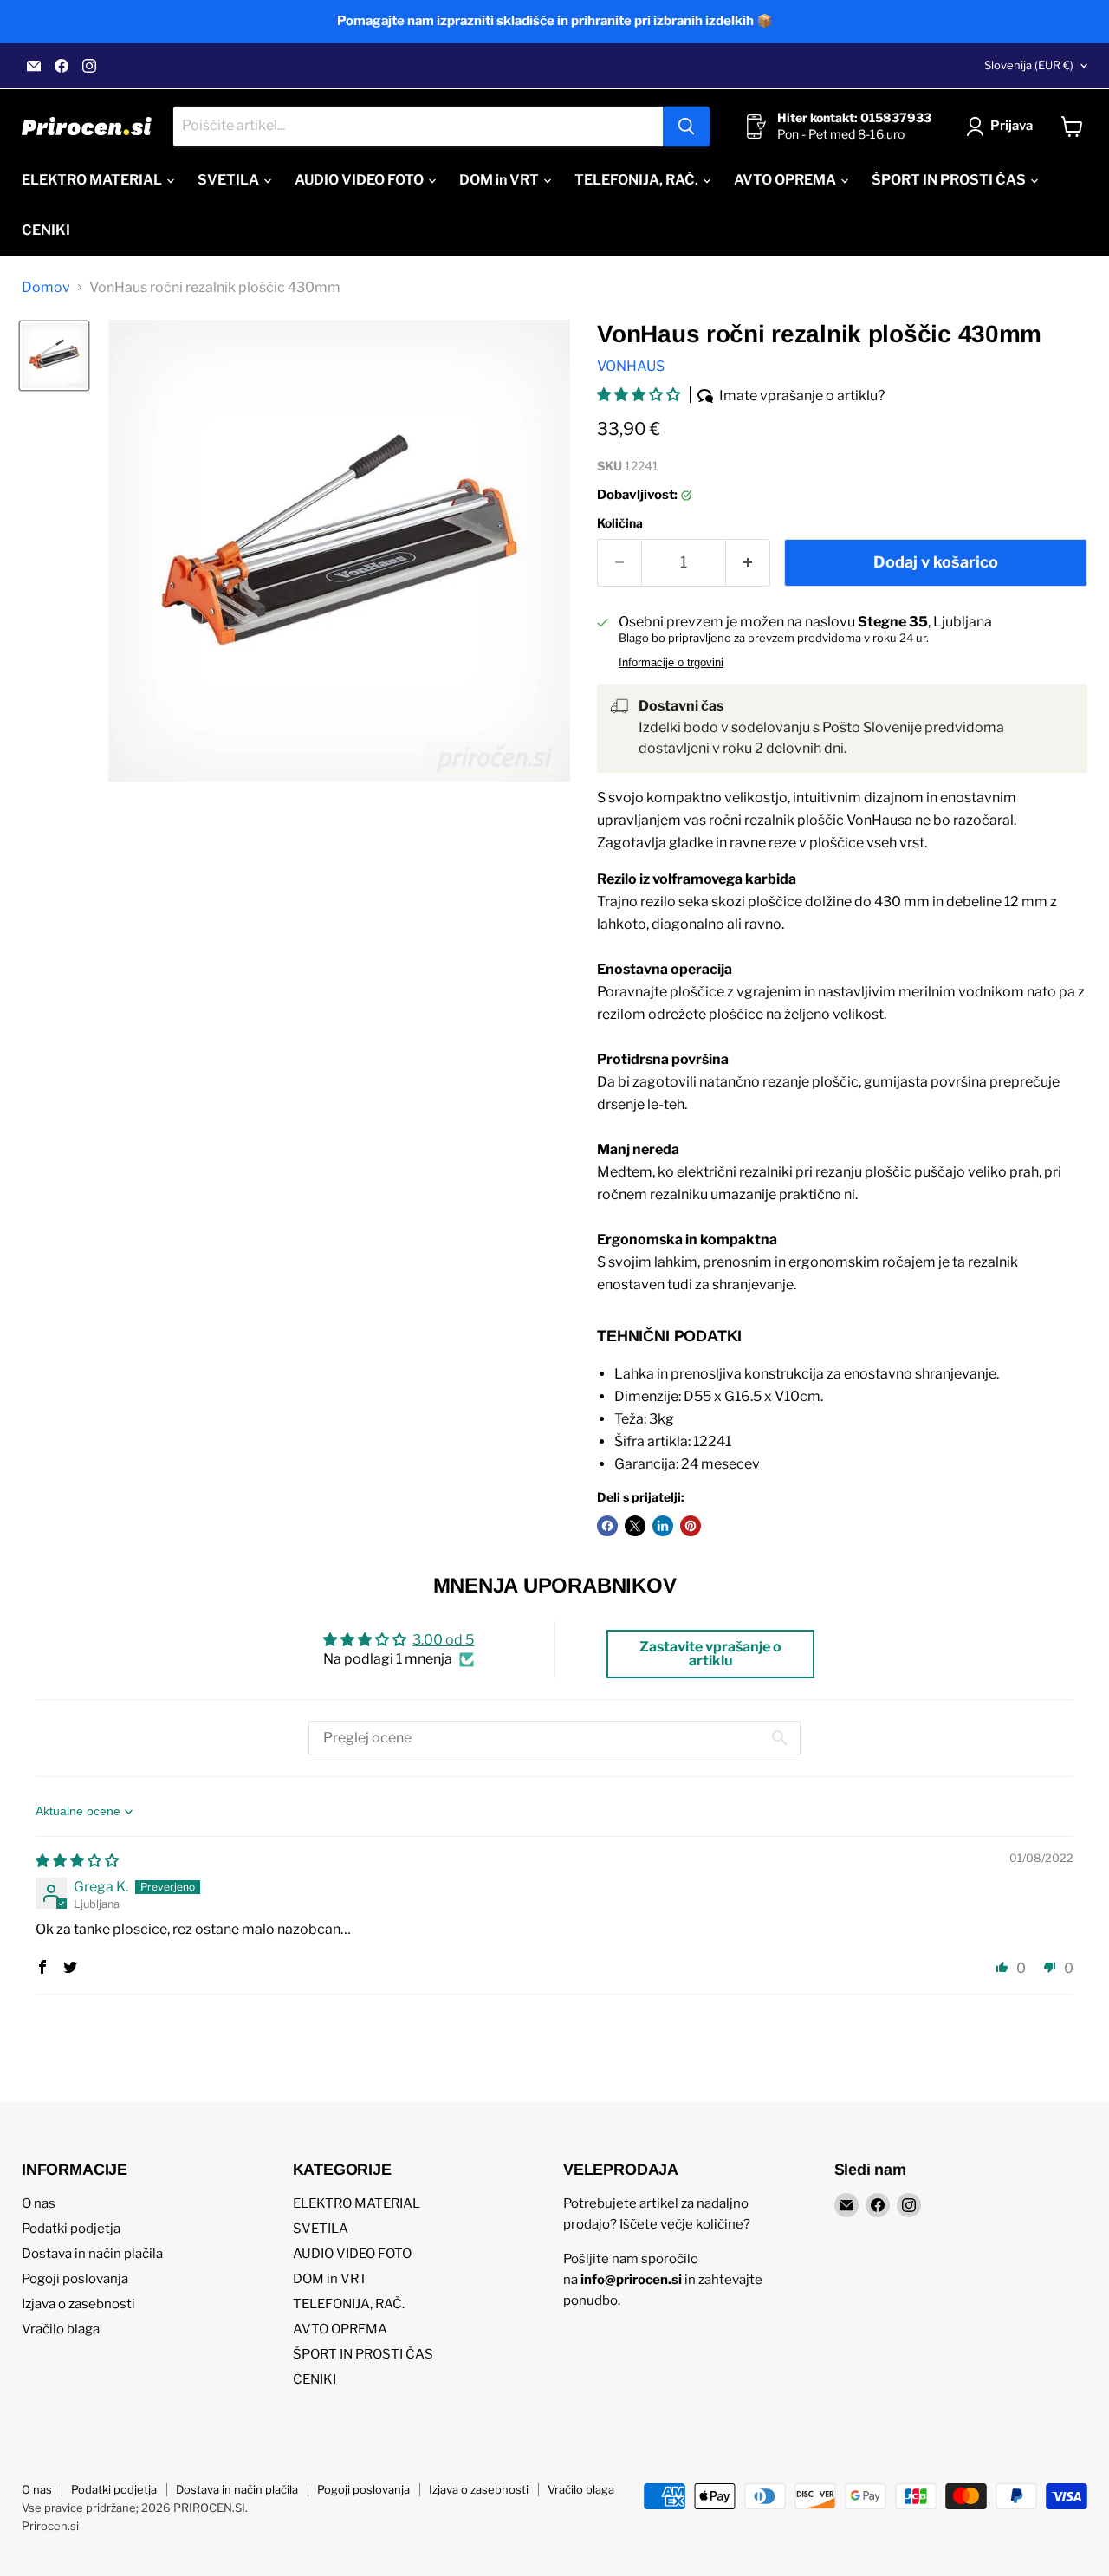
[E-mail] (34, 66)
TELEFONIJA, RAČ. (638, 180)
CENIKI (46, 230)
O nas (39, 2203)
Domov (46, 288)
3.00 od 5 (443, 1640)
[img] (77, 1861)
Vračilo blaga (61, 2329)
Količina (620, 523)
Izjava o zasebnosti (78, 2304)
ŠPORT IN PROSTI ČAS (950, 180)
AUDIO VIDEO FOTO (360, 180)
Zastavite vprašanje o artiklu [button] (710, 1654)
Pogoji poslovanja (75, 2279)
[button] (640, 395)
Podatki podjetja (71, 2229)
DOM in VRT (500, 180)
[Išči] (686, 127)
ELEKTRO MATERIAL (93, 180)
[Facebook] (62, 66)
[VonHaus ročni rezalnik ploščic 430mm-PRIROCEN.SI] (54, 356)
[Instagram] (89, 66)
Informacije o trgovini (671, 663)
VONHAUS (631, 366)
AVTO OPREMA (786, 180)
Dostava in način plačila (92, 2254)
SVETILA (230, 180)
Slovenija (1029, 65)
